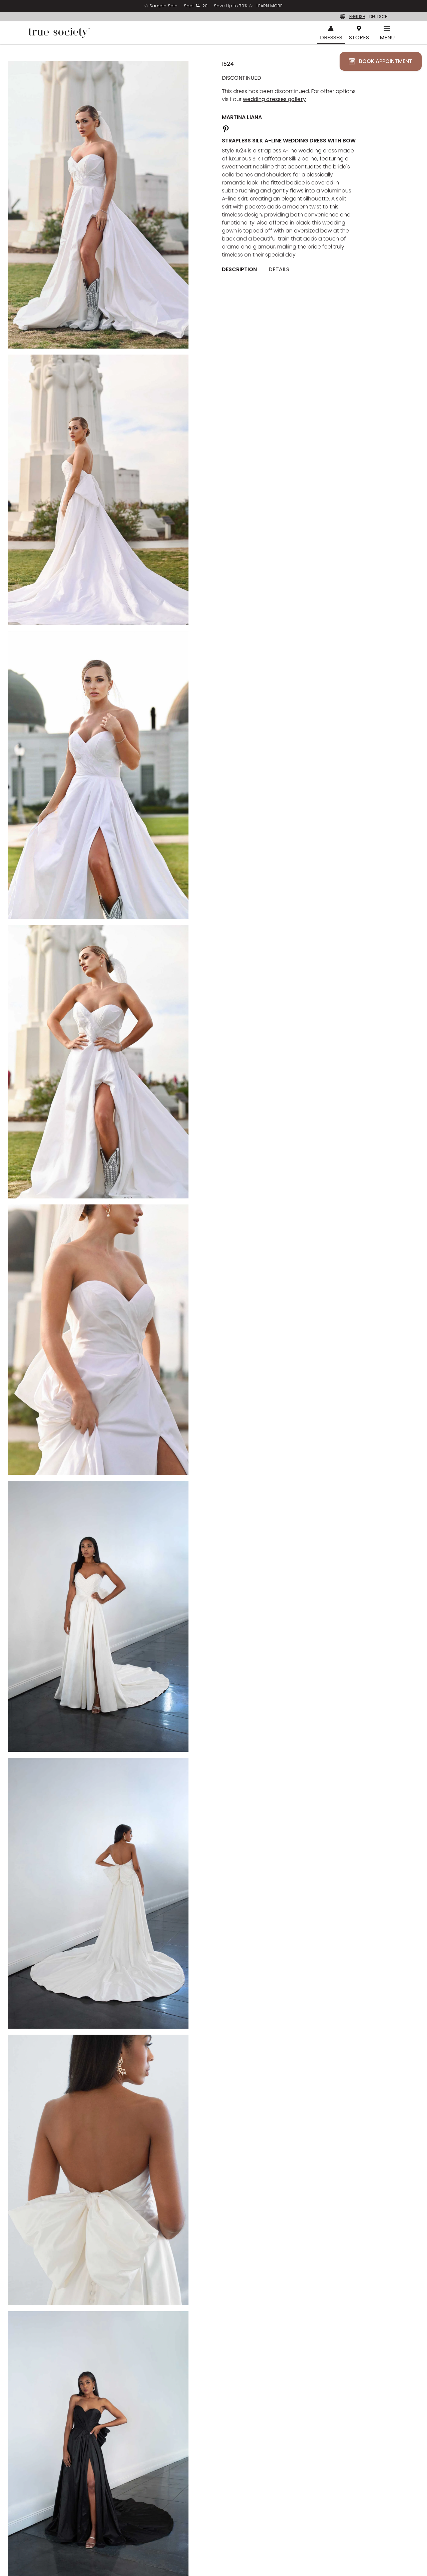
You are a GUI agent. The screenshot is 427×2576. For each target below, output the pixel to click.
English (357, 17)
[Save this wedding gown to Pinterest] (226, 128)
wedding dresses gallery (274, 99)
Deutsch (378, 17)
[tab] (242, 270)
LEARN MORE (270, 6)
